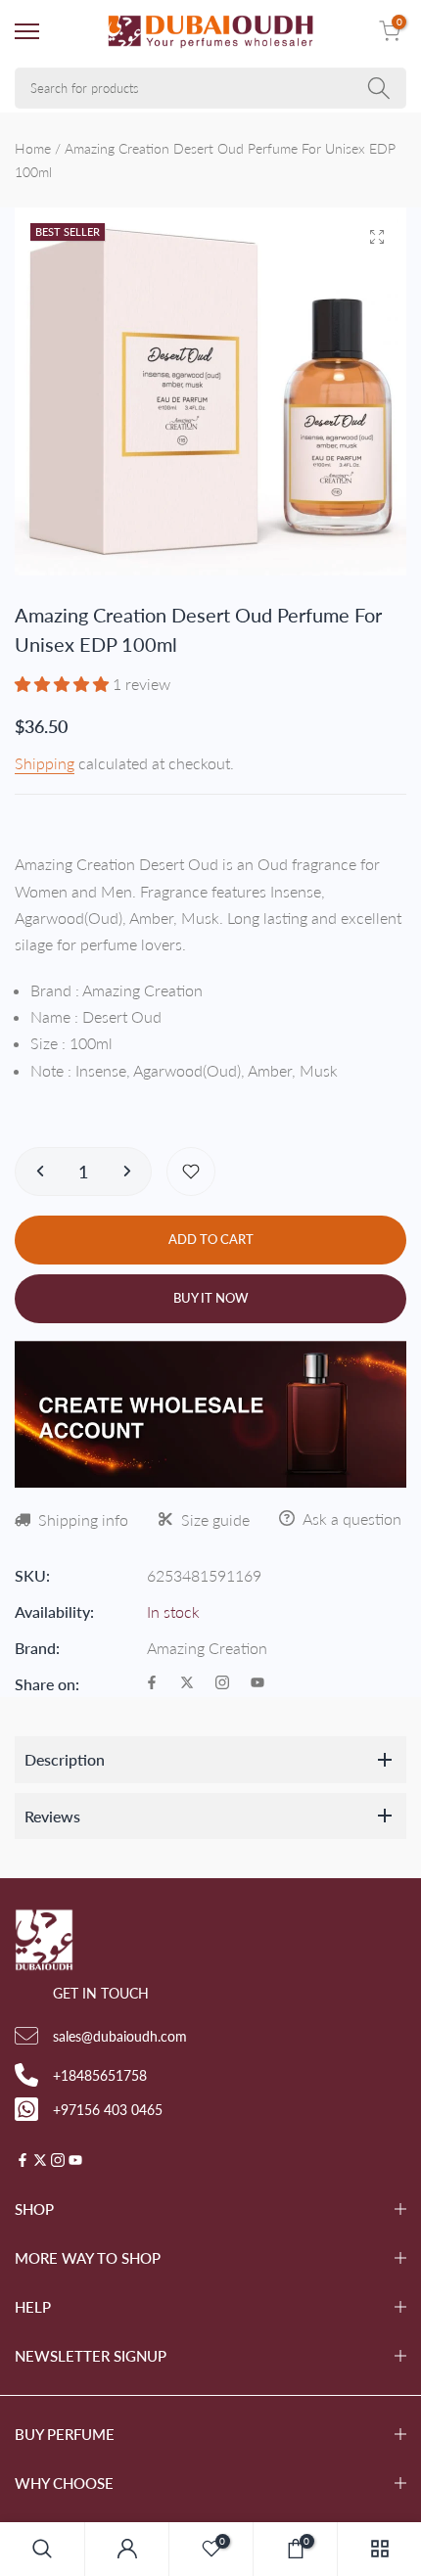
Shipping (45, 763)
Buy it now (211, 1298)
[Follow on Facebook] (152, 1684)
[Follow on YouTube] (257, 1684)
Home (33, 148)
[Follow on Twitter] (187, 1684)
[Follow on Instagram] (222, 1684)
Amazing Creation (207, 1648)
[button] (64, 684)
